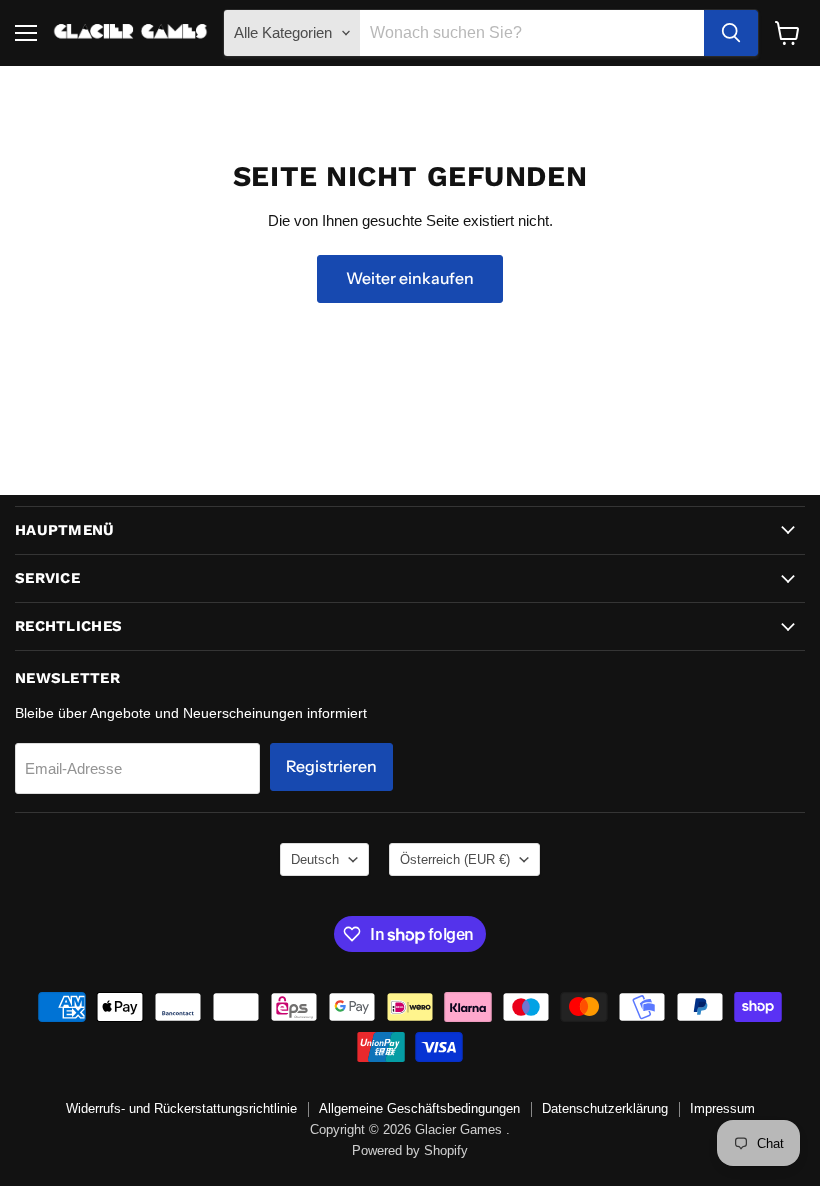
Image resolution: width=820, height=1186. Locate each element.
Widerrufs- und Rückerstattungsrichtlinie (181, 1108)
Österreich (455, 859)
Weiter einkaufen (410, 278)
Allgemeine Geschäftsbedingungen (419, 1108)
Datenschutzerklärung (605, 1108)
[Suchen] (731, 33)
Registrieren (331, 766)
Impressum (722, 1108)
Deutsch (315, 859)
